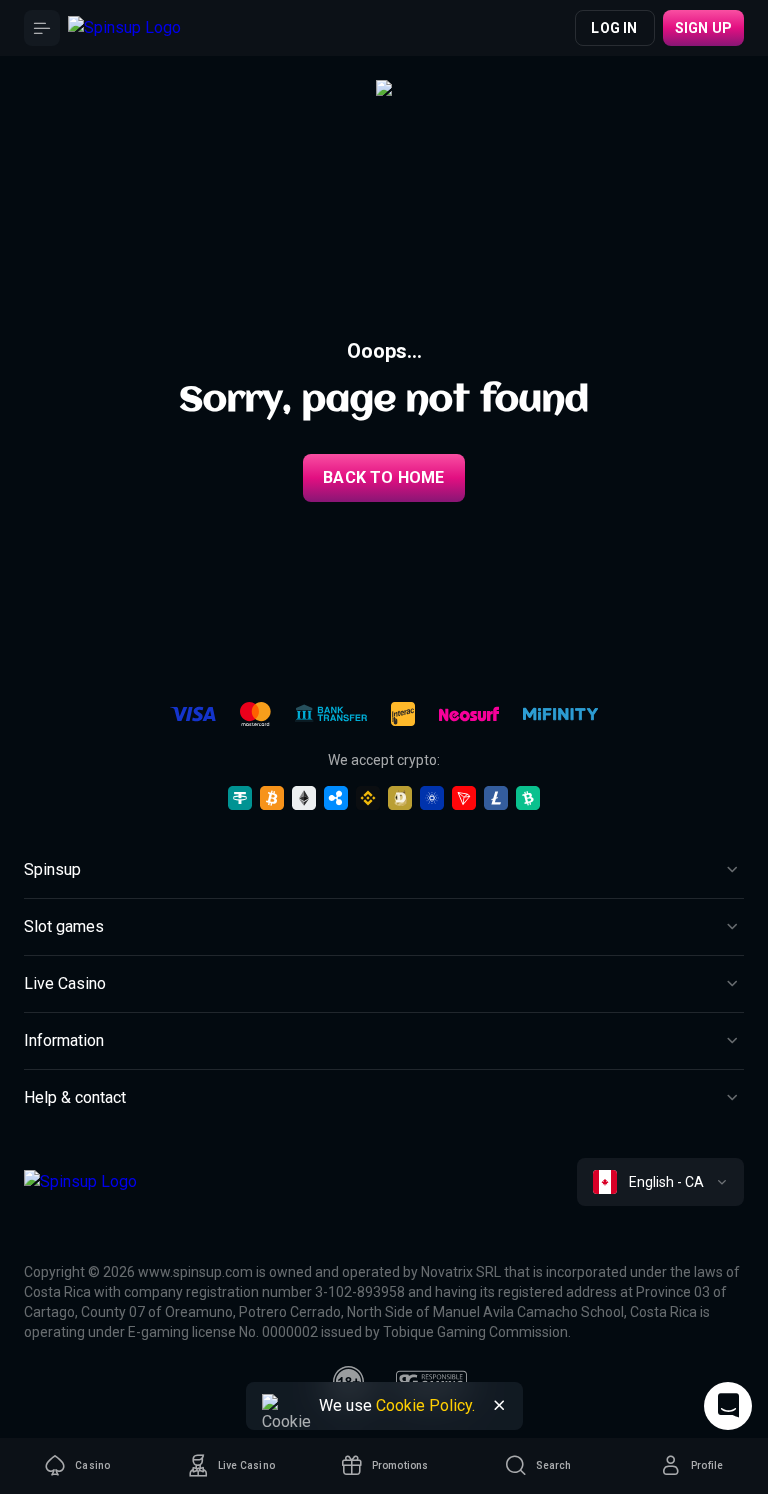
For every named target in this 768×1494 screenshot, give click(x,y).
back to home (383, 477)
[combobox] (660, 1182)
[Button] (42, 28)
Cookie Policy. (425, 1405)
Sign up (703, 28)
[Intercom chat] (728, 1406)
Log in (614, 28)
